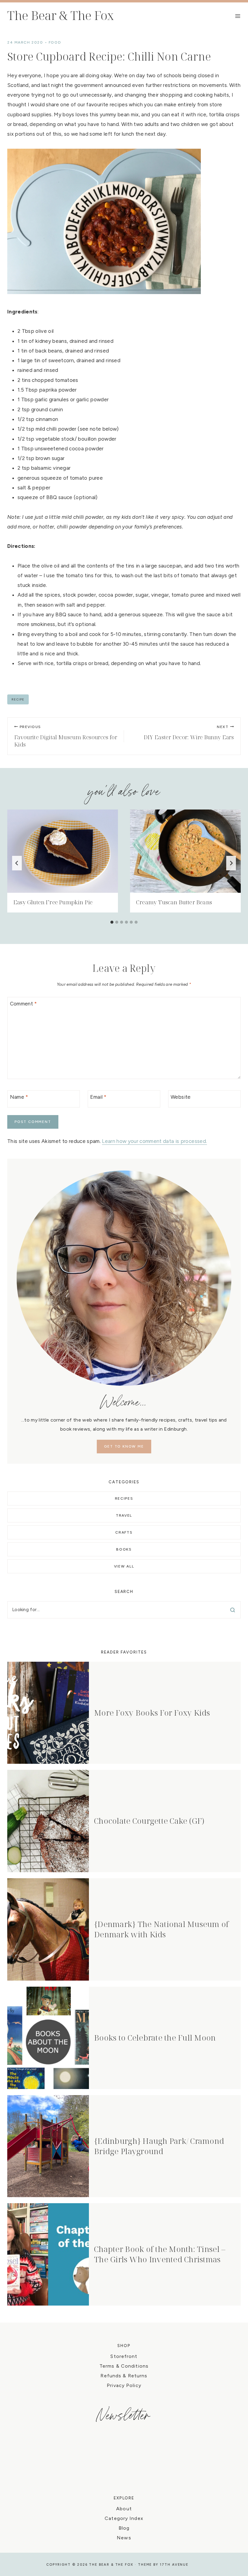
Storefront (124, 2356)
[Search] (233, 1610)
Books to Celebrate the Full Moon (155, 2038)
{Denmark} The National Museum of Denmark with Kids (161, 1929)
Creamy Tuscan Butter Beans (174, 902)
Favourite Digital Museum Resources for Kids (66, 737)
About (124, 2509)
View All (124, 1566)
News (124, 2538)
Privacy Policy (124, 2385)
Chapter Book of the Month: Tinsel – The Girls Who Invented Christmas (160, 2254)
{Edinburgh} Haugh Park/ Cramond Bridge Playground (159, 2146)
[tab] (112, 922)
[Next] (231, 863)
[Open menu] (238, 16)
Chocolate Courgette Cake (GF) (149, 1821)
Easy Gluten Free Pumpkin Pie (53, 902)
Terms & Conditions (124, 2366)
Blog (124, 2528)
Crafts (124, 1532)
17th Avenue (174, 2565)
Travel (124, 1515)
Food (55, 42)
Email (98, 1097)
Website (181, 1097)
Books (124, 1549)
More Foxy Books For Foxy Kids (152, 1713)
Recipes (124, 1498)
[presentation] (63, 851)
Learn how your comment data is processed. (154, 1141)
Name (19, 1097)
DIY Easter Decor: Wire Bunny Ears (189, 733)
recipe (18, 699)
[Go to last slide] (17, 863)
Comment (24, 1004)
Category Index (124, 2518)
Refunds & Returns (124, 2376)
